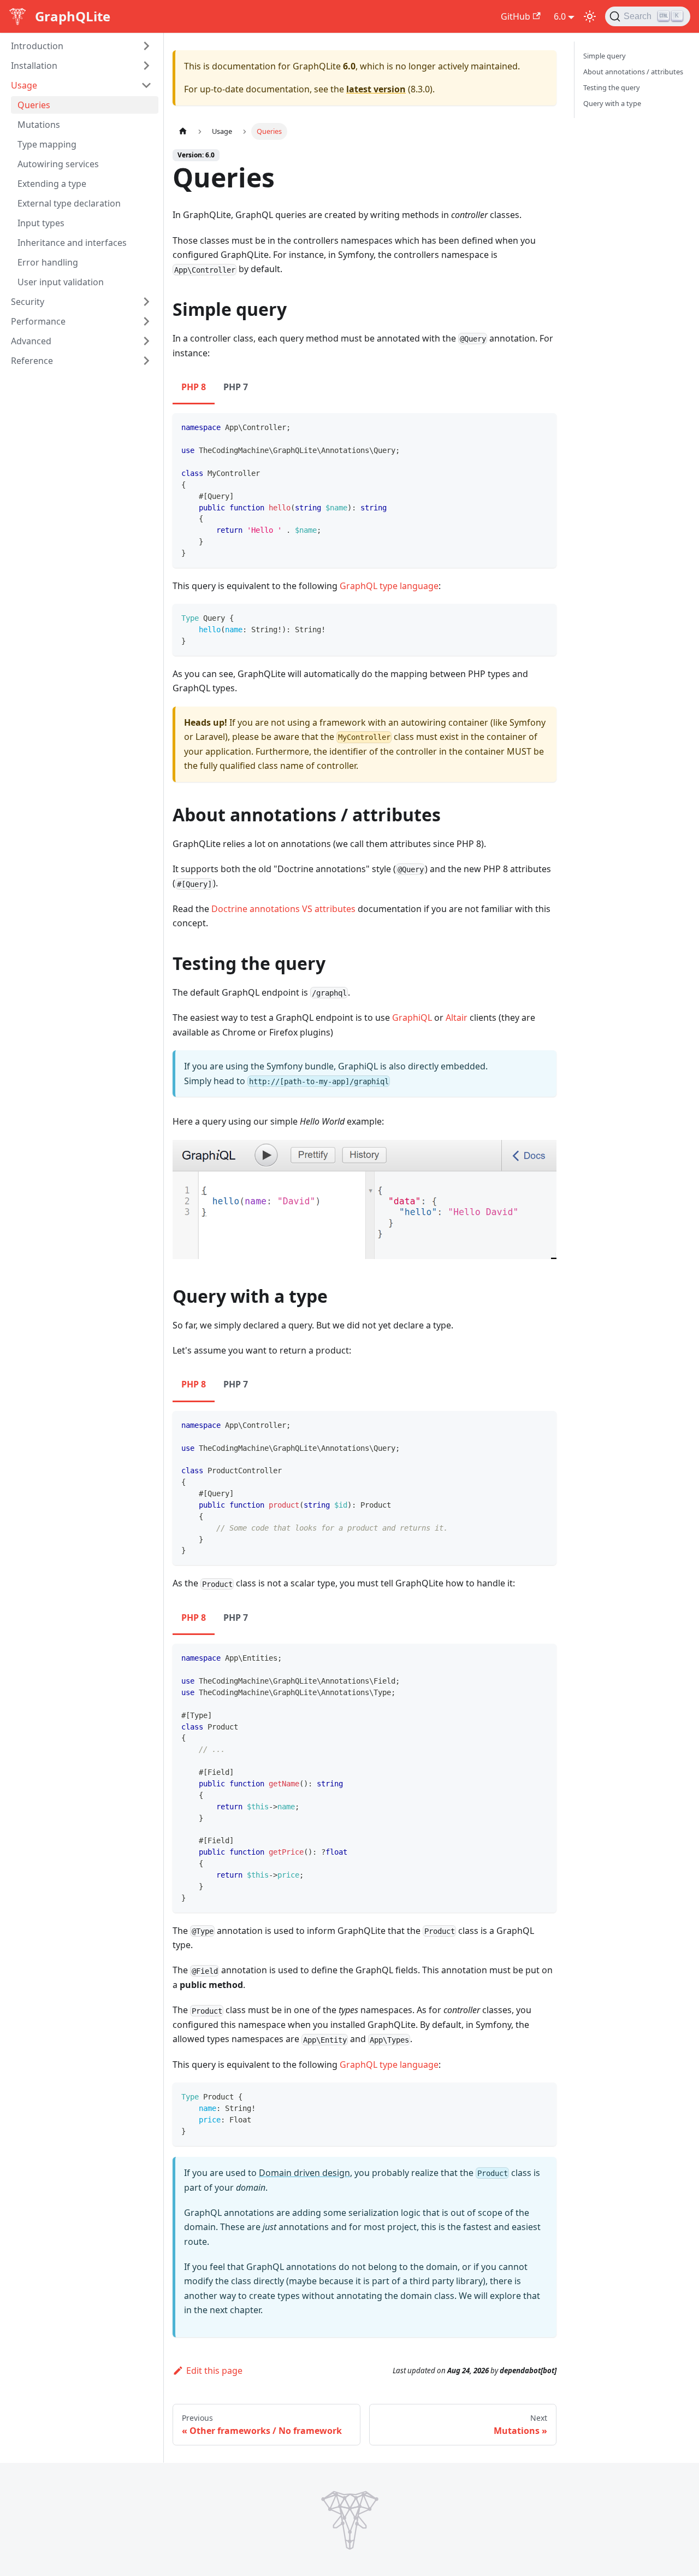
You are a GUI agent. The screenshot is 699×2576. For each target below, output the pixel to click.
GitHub (516, 16)
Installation (34, 66)
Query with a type (612, 103)
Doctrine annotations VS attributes (283, 909)
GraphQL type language (389, 586)
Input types (41, 223)
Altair (457, 1018)
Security (28, 302)
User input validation (61, 282)
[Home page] (183, 131)
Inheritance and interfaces (72, 243)
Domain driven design (304, 2173)
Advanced (31, 341)
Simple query (605, 56)
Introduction (37, 46)
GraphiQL (412, 1018)
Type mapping (47, 144)
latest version (376, 89)
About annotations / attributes (633, 72)
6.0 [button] (560, 16)
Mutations (39, 125)
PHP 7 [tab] (236, 387)
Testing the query (612, 87)
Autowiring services (58, 164)
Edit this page (214, 2371)
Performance (38, 321)
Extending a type (52, 184)
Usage (24, 85)
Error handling (48, 262)
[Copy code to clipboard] (543, 427)
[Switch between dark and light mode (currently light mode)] (590, 16)
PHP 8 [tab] (194, 387)
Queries (34, 105)
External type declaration (69, 203)
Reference (32, 361)
